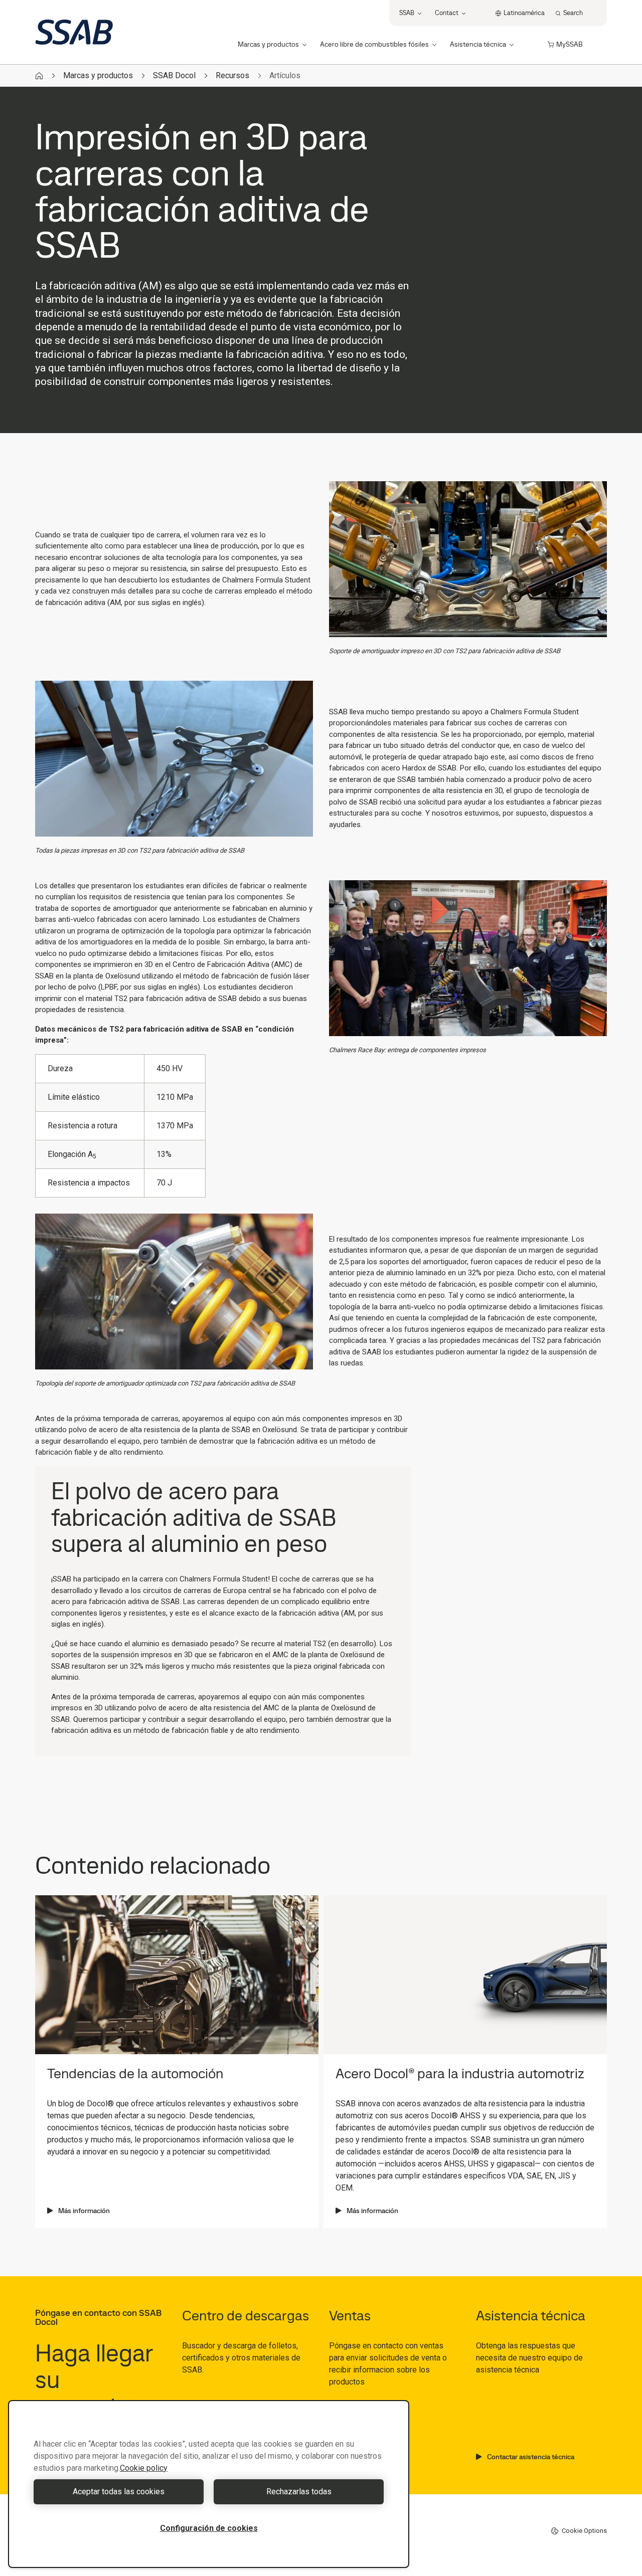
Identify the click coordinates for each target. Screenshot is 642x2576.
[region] (209, 2484)
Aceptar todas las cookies (119, 2492)
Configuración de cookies (209, 2528)
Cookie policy (144, 2468)
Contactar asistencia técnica (531, 2457)
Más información (84, 2211)
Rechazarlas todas (299, 2492)
